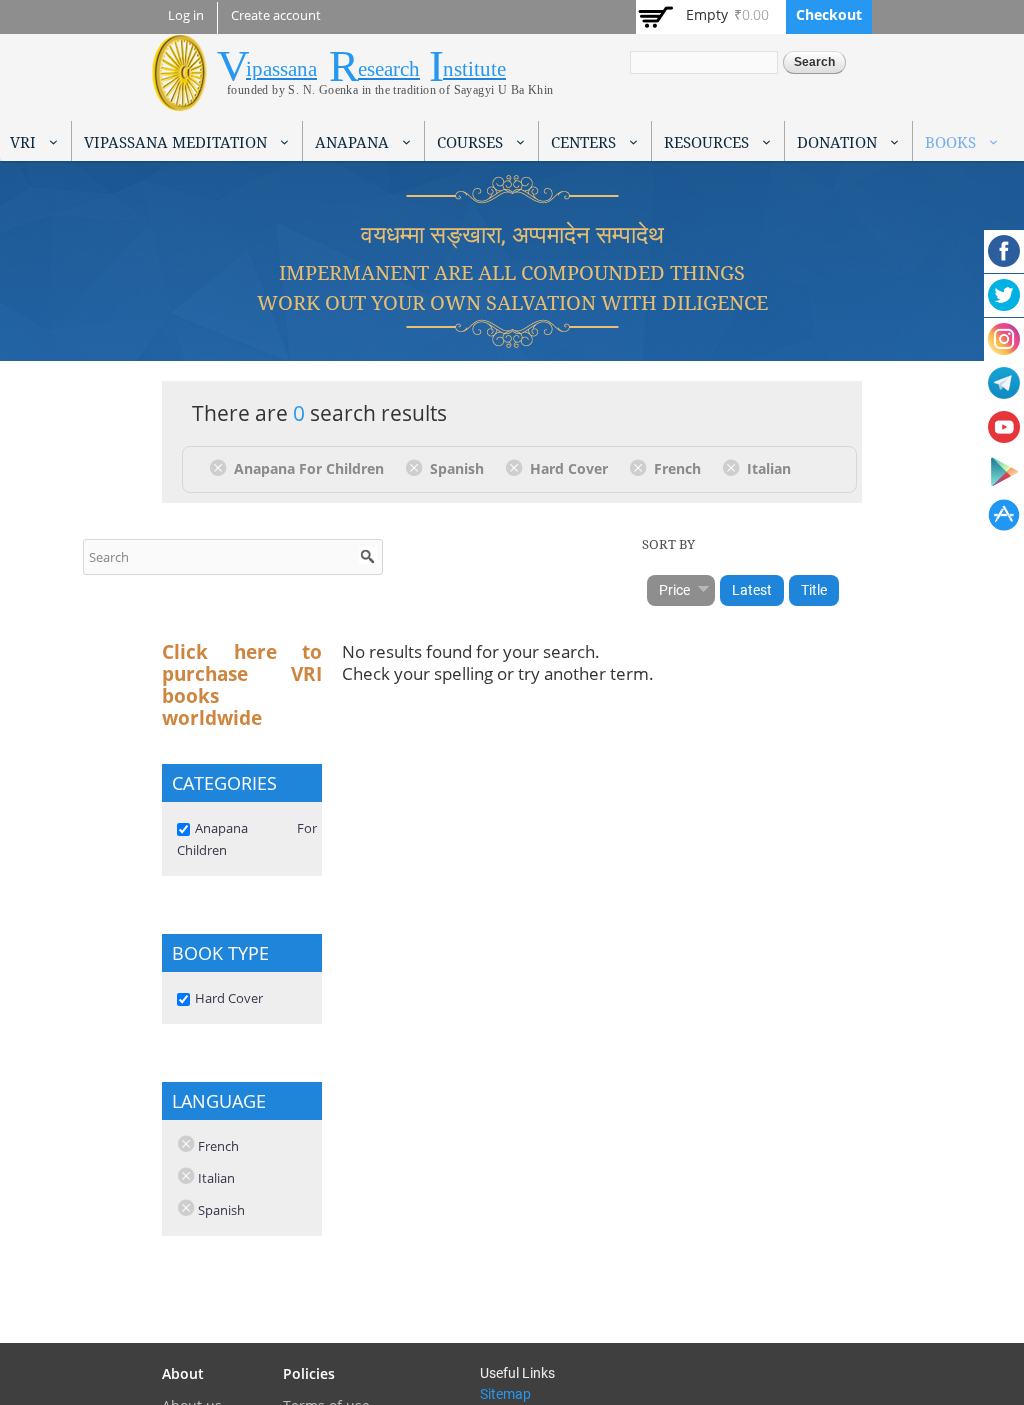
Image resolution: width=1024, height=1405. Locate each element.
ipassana (281, 69)
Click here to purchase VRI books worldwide (242, 685)
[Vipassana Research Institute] (179, 99)
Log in (186, 15)
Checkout (829, 14)
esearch (389, 69)
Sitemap (505, 1394)
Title (814, 590)
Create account (276, 15)
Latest (752, 590)
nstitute (474, 69)
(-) (221, 467)
